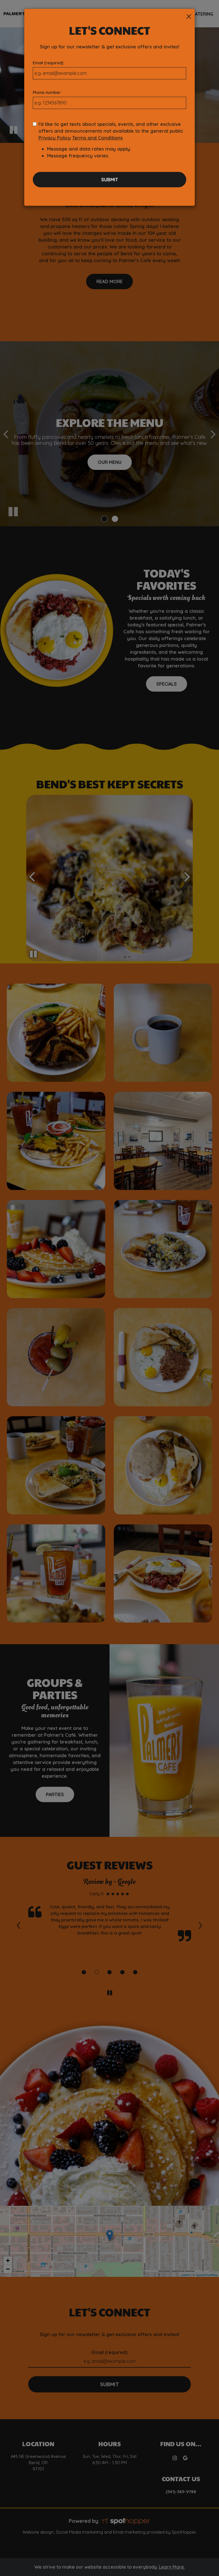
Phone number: (47, 92)
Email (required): (48, 63)
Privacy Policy (55, 138)
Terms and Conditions (97, 138)
